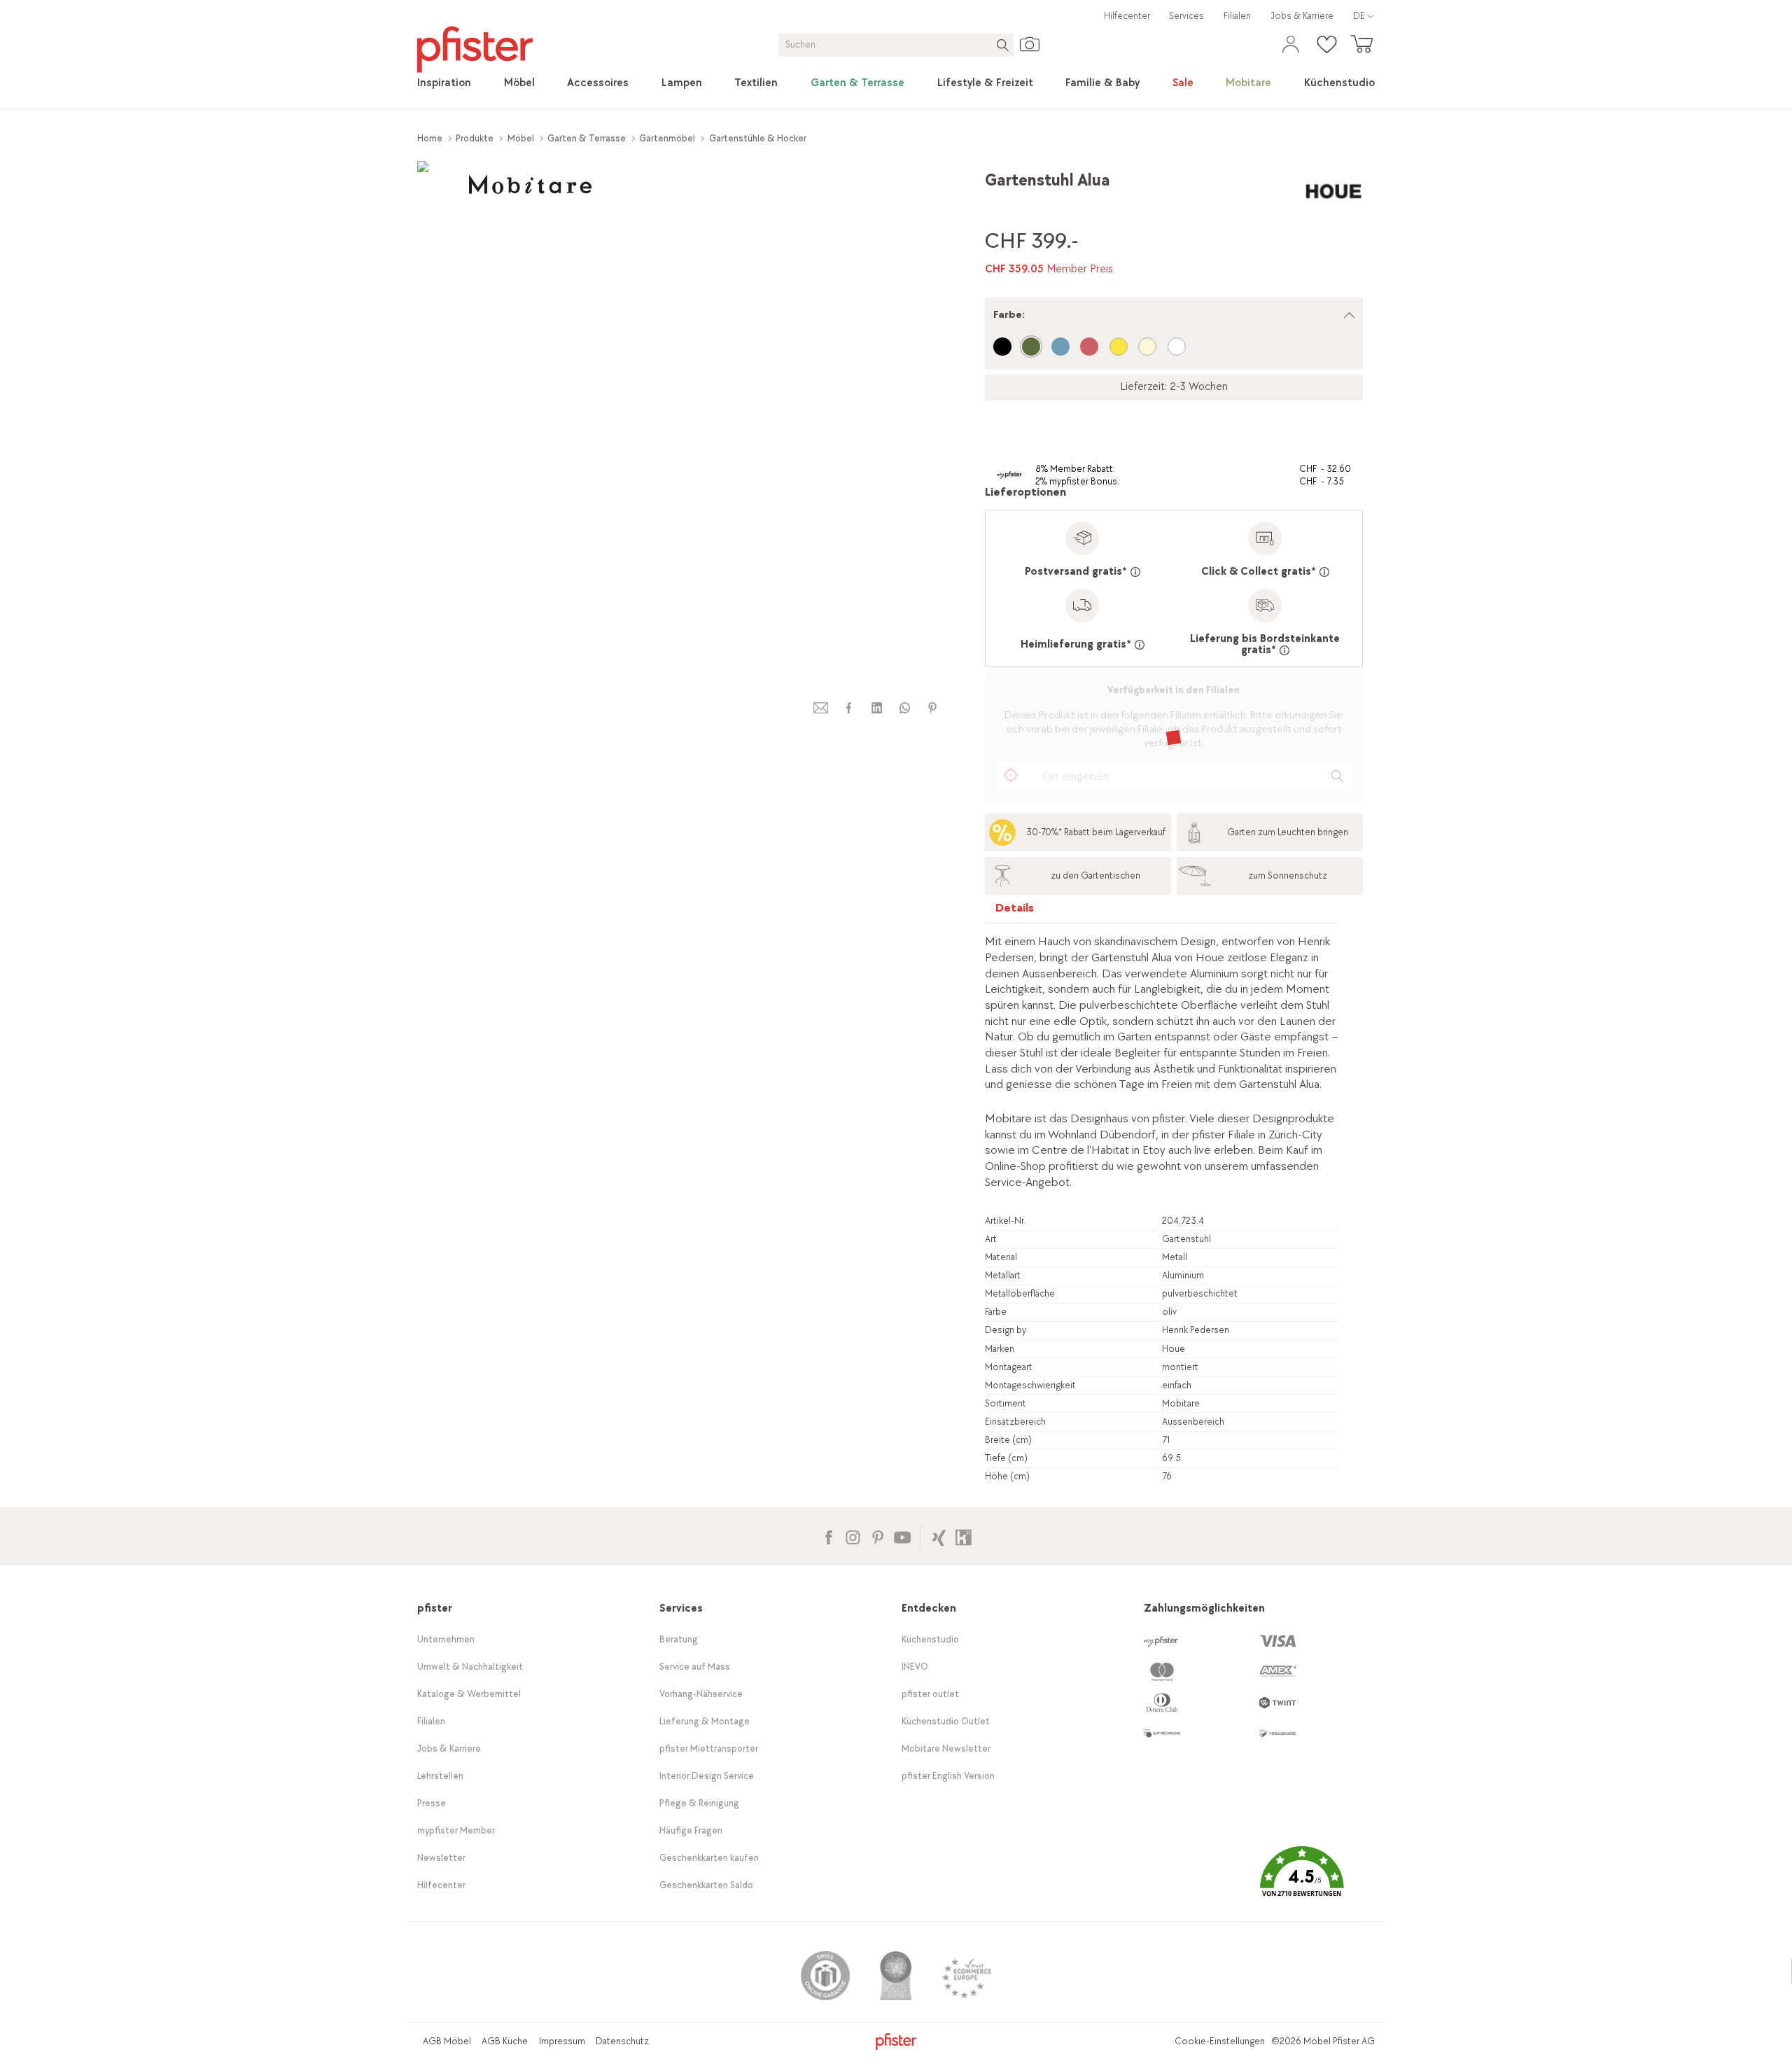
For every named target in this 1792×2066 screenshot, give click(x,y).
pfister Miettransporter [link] (709, 1749)
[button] (1301, 1882)
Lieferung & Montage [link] (705, 1721)
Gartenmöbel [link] (667, 138)
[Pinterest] (877, 1536)
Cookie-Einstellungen (1220, 2041)
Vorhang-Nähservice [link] (701, 1694)
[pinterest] (932, 708)
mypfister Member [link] (456, 1830)
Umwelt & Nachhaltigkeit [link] (470, 1667)
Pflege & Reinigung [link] (699, 1803)
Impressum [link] (562, 2041)
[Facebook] (828, 1536)
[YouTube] (902, 1536)
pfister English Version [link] (948, 1776)
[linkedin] (876, 708)
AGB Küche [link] (505, 2041)
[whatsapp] (904, 708)
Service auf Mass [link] (695, 1667)
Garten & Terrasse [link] (587, 138)
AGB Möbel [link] (447, 2041)
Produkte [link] (475, 138)
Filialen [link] (1237, 16)
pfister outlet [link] (930, 1694)
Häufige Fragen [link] (691, 1830)
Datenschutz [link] (622, 2041)
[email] (821, 708)
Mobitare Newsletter (946, 1749)
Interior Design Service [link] (707, 1776)
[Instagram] (853, 1536)
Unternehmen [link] (446, 1639)
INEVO (915, 1667)
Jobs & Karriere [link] (1302, 16)
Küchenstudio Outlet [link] (946, 1721)
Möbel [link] (521, 138)
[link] (444, 83)
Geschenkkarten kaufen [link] (709, 1858)
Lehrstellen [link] (440, 1776)
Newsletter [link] (441, 1858)
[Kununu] (964, 1536)
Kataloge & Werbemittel (469, 1694)
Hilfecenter (1127, 16)
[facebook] (848, 708)
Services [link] (1186, 16)
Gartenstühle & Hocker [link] (758, 138)
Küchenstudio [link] (930, 1639)
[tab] (1015, 911)
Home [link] (430, 138)
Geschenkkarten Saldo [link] (706, 1885)
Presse (432, 1803)
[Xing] (939, 1536)
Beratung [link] (679, 1639)
